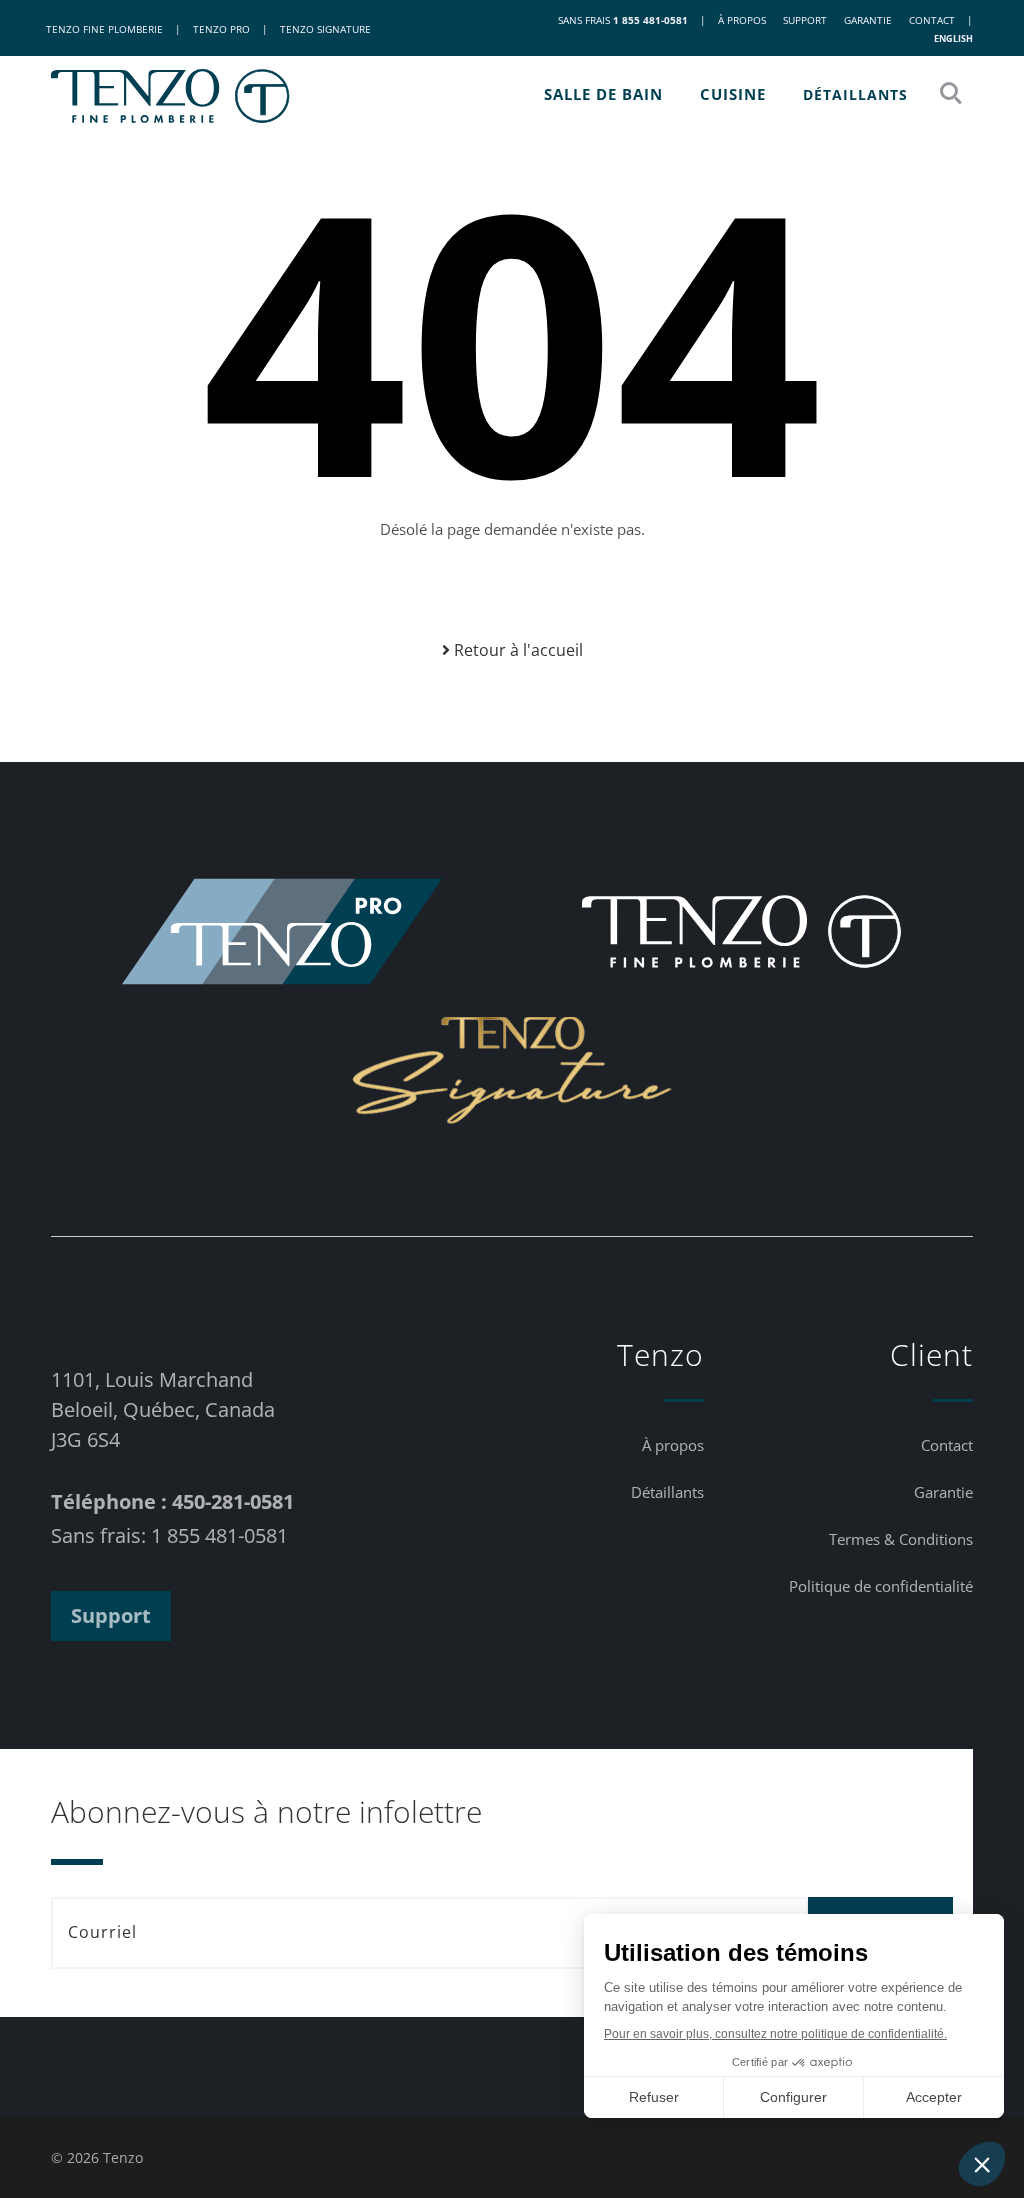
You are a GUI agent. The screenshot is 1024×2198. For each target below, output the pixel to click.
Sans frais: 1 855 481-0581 (169, 1535)
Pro (221, 29)
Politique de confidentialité (881, 1586)
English (953, 38)
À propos (742, 20)
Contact (932, 20)
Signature (325, 29)
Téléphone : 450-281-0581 (172, 1501)
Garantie (868, 20)
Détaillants (855, 94)
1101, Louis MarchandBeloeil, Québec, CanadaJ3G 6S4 (163, 1409)
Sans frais (623, 20)
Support (805, 20)
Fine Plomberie (104, 29)
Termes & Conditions (901, 1539)
